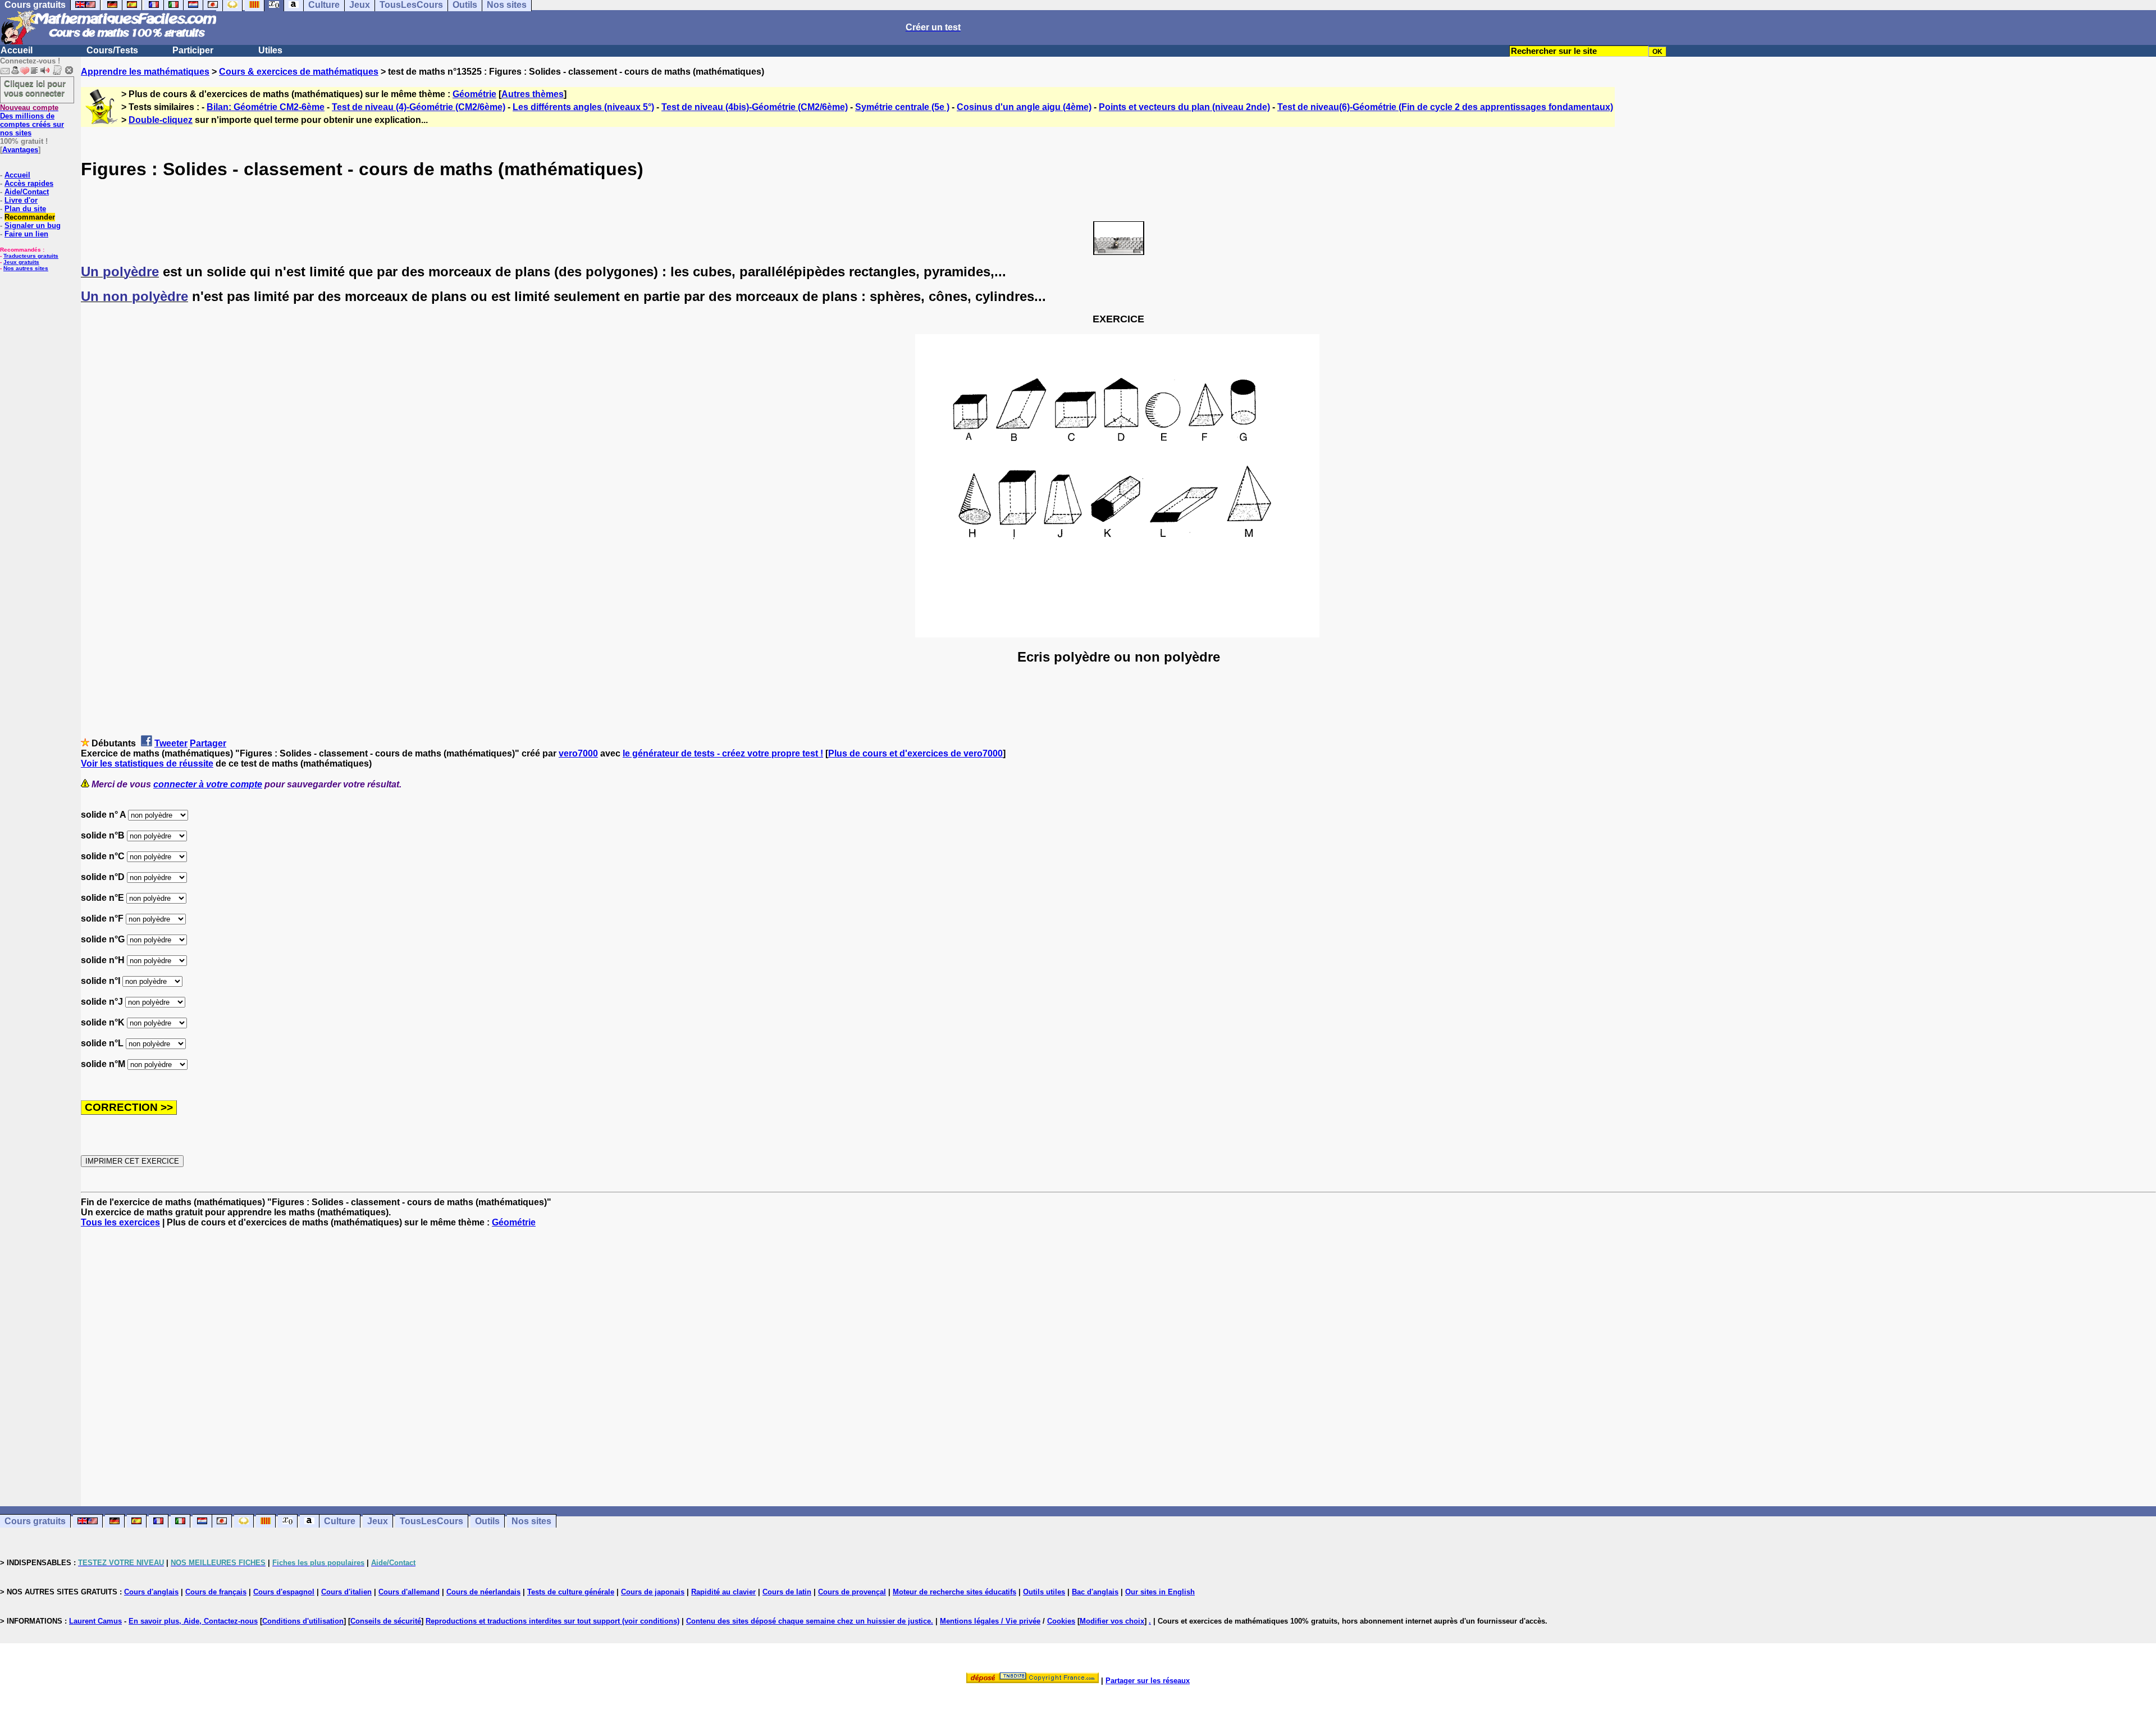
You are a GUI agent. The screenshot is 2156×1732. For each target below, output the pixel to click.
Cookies (1061, 1621)
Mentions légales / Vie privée (990, 1621)
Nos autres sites (26, 268)
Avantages (20, 150)
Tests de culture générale (571, 1592)
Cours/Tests (112, 50)
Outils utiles (1044, 1592)
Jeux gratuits (21, 262)
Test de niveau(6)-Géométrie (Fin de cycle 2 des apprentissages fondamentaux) (1445, 107)
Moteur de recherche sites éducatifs (954, 1592)
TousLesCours (431, 1521)
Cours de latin (787, 1592)
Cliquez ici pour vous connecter (35, 88)
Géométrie (474, 94)
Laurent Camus (95, 1621)
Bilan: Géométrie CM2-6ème (266, 107)
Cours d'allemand (409, 1592)
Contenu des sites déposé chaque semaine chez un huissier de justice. (810, 1621)
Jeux (378, 1521)
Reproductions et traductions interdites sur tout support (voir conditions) (552, 1621)
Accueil (17, 50)
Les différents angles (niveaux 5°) (583, 107)
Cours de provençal (852, 1592)
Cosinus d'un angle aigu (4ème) (1024, 107)
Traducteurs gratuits (31, 256)
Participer (193, 50)
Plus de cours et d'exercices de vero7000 (915, 753)
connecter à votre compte (208, 784)
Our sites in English (1160, 1592)
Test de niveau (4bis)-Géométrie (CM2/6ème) (755, 107)
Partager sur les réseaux (1148, 1681)
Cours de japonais (653, 1592)
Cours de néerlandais (483, 1592)
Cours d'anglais (151, 1592)
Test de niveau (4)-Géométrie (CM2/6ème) (419, 107)
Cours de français (216, 1592)
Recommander (30, 217)
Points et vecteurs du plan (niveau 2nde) (1184, 107)
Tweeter (171, 743)
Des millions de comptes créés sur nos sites (32, 120)
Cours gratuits (35, 1521)
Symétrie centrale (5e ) (902, 107)
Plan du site (25, 209)
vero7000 (578, 753)
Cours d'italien (346, 1592)
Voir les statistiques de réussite (147, 764)
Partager (208, 743)
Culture (340, 1521)
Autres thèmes (533, 94)
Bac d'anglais (1095, 1592)
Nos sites (531, 1521)
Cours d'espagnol (284, 1592)
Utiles (270, 50)
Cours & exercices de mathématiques (299, 72)
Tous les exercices (120, 1222)
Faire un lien (26, 234)
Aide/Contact (27, 192)
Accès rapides (29, 183)
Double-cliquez (161, 120)
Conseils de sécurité (386, 1621)
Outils (487, 1521)
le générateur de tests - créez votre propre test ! (723, 753)
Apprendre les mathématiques (145, 72)
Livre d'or (21, 200)
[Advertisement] (1118, 1357)
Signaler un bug (33, 225)
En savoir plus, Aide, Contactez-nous (193, 1621)
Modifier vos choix (1112, 1621)
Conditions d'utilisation (303, 1621)
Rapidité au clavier (723, 1592)
